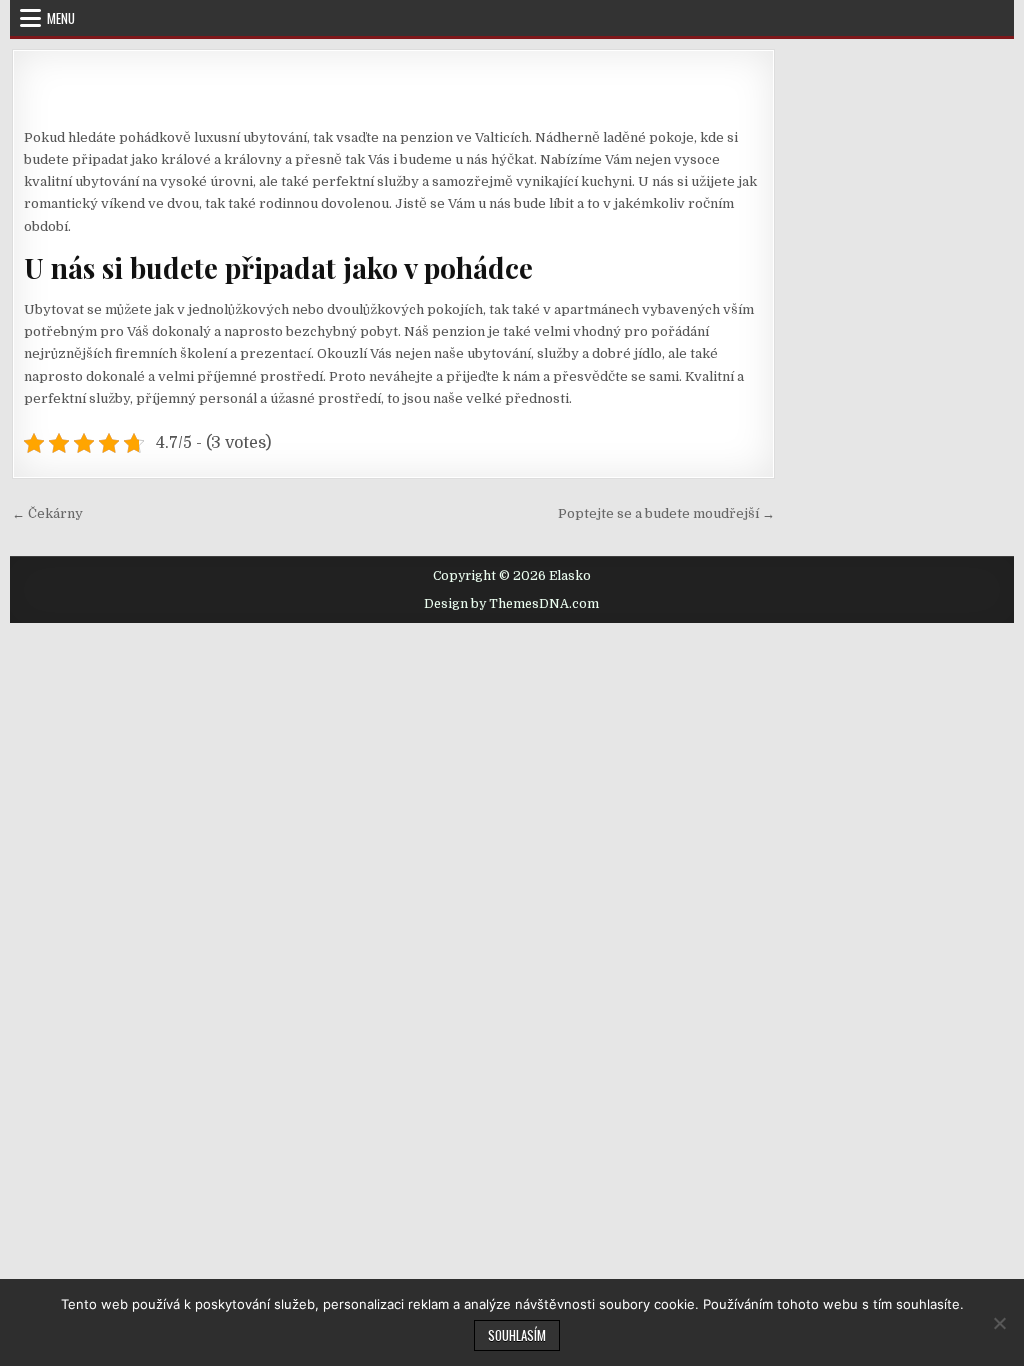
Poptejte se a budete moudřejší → (666, 513)
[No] (999, 1323)
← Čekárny (47, 513)
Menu (61, 18)
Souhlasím (517, 1335)
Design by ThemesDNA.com (511, 604)
